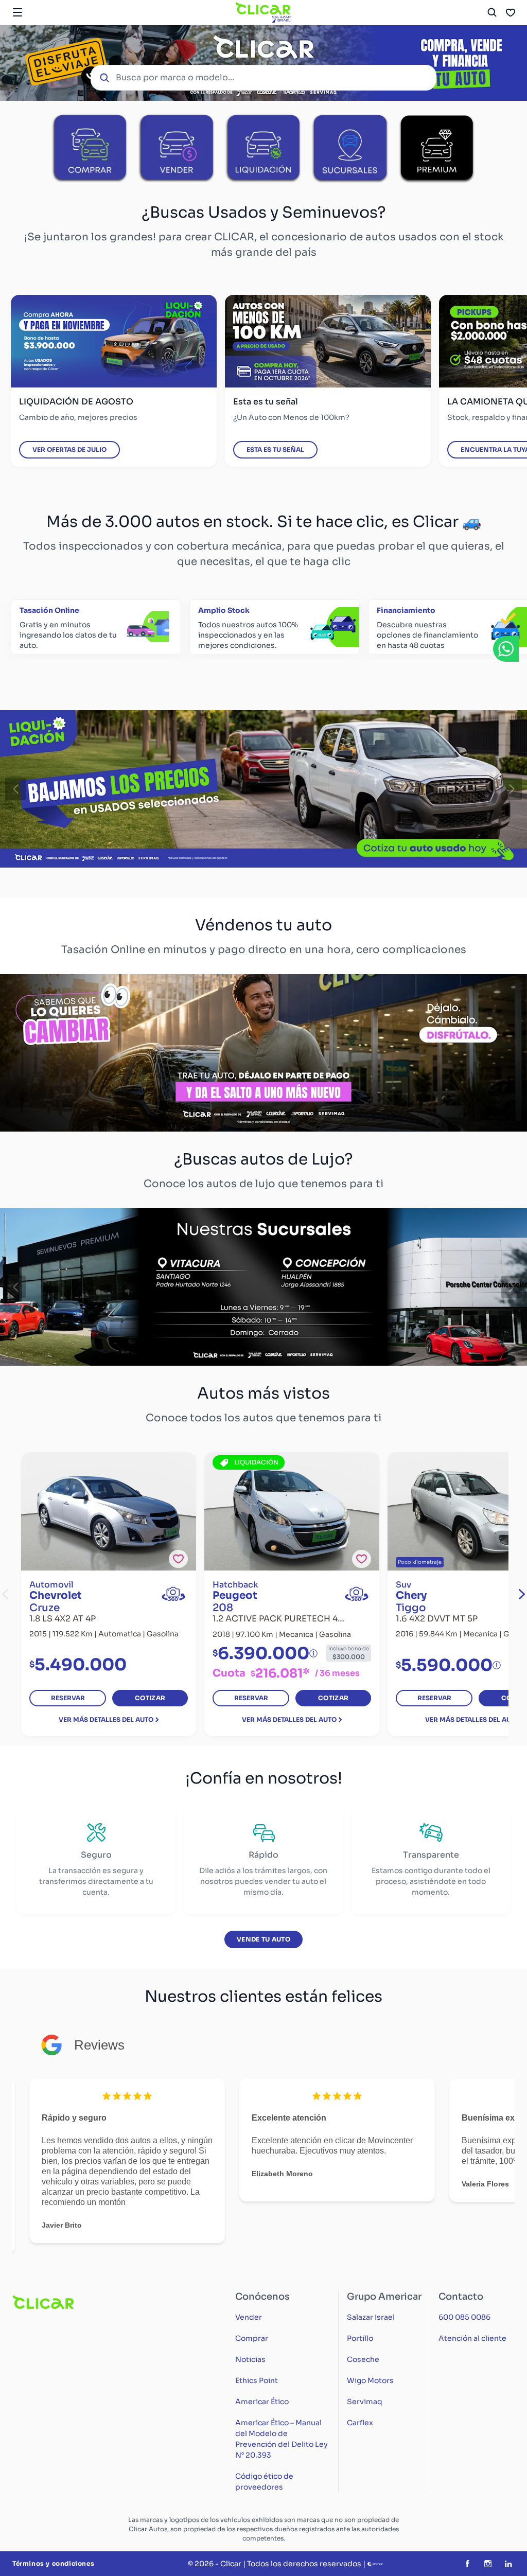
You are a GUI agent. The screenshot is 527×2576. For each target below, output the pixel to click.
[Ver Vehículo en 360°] (173, 1594)
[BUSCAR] (492, 12)
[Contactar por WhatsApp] (506, 649)
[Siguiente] (512, 789)
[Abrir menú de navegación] (17, 12)
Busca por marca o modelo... (175, 77)
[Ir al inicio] (263, 12)
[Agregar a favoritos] (178, 1559)
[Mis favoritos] (511, 12)
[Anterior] (15, 789)
